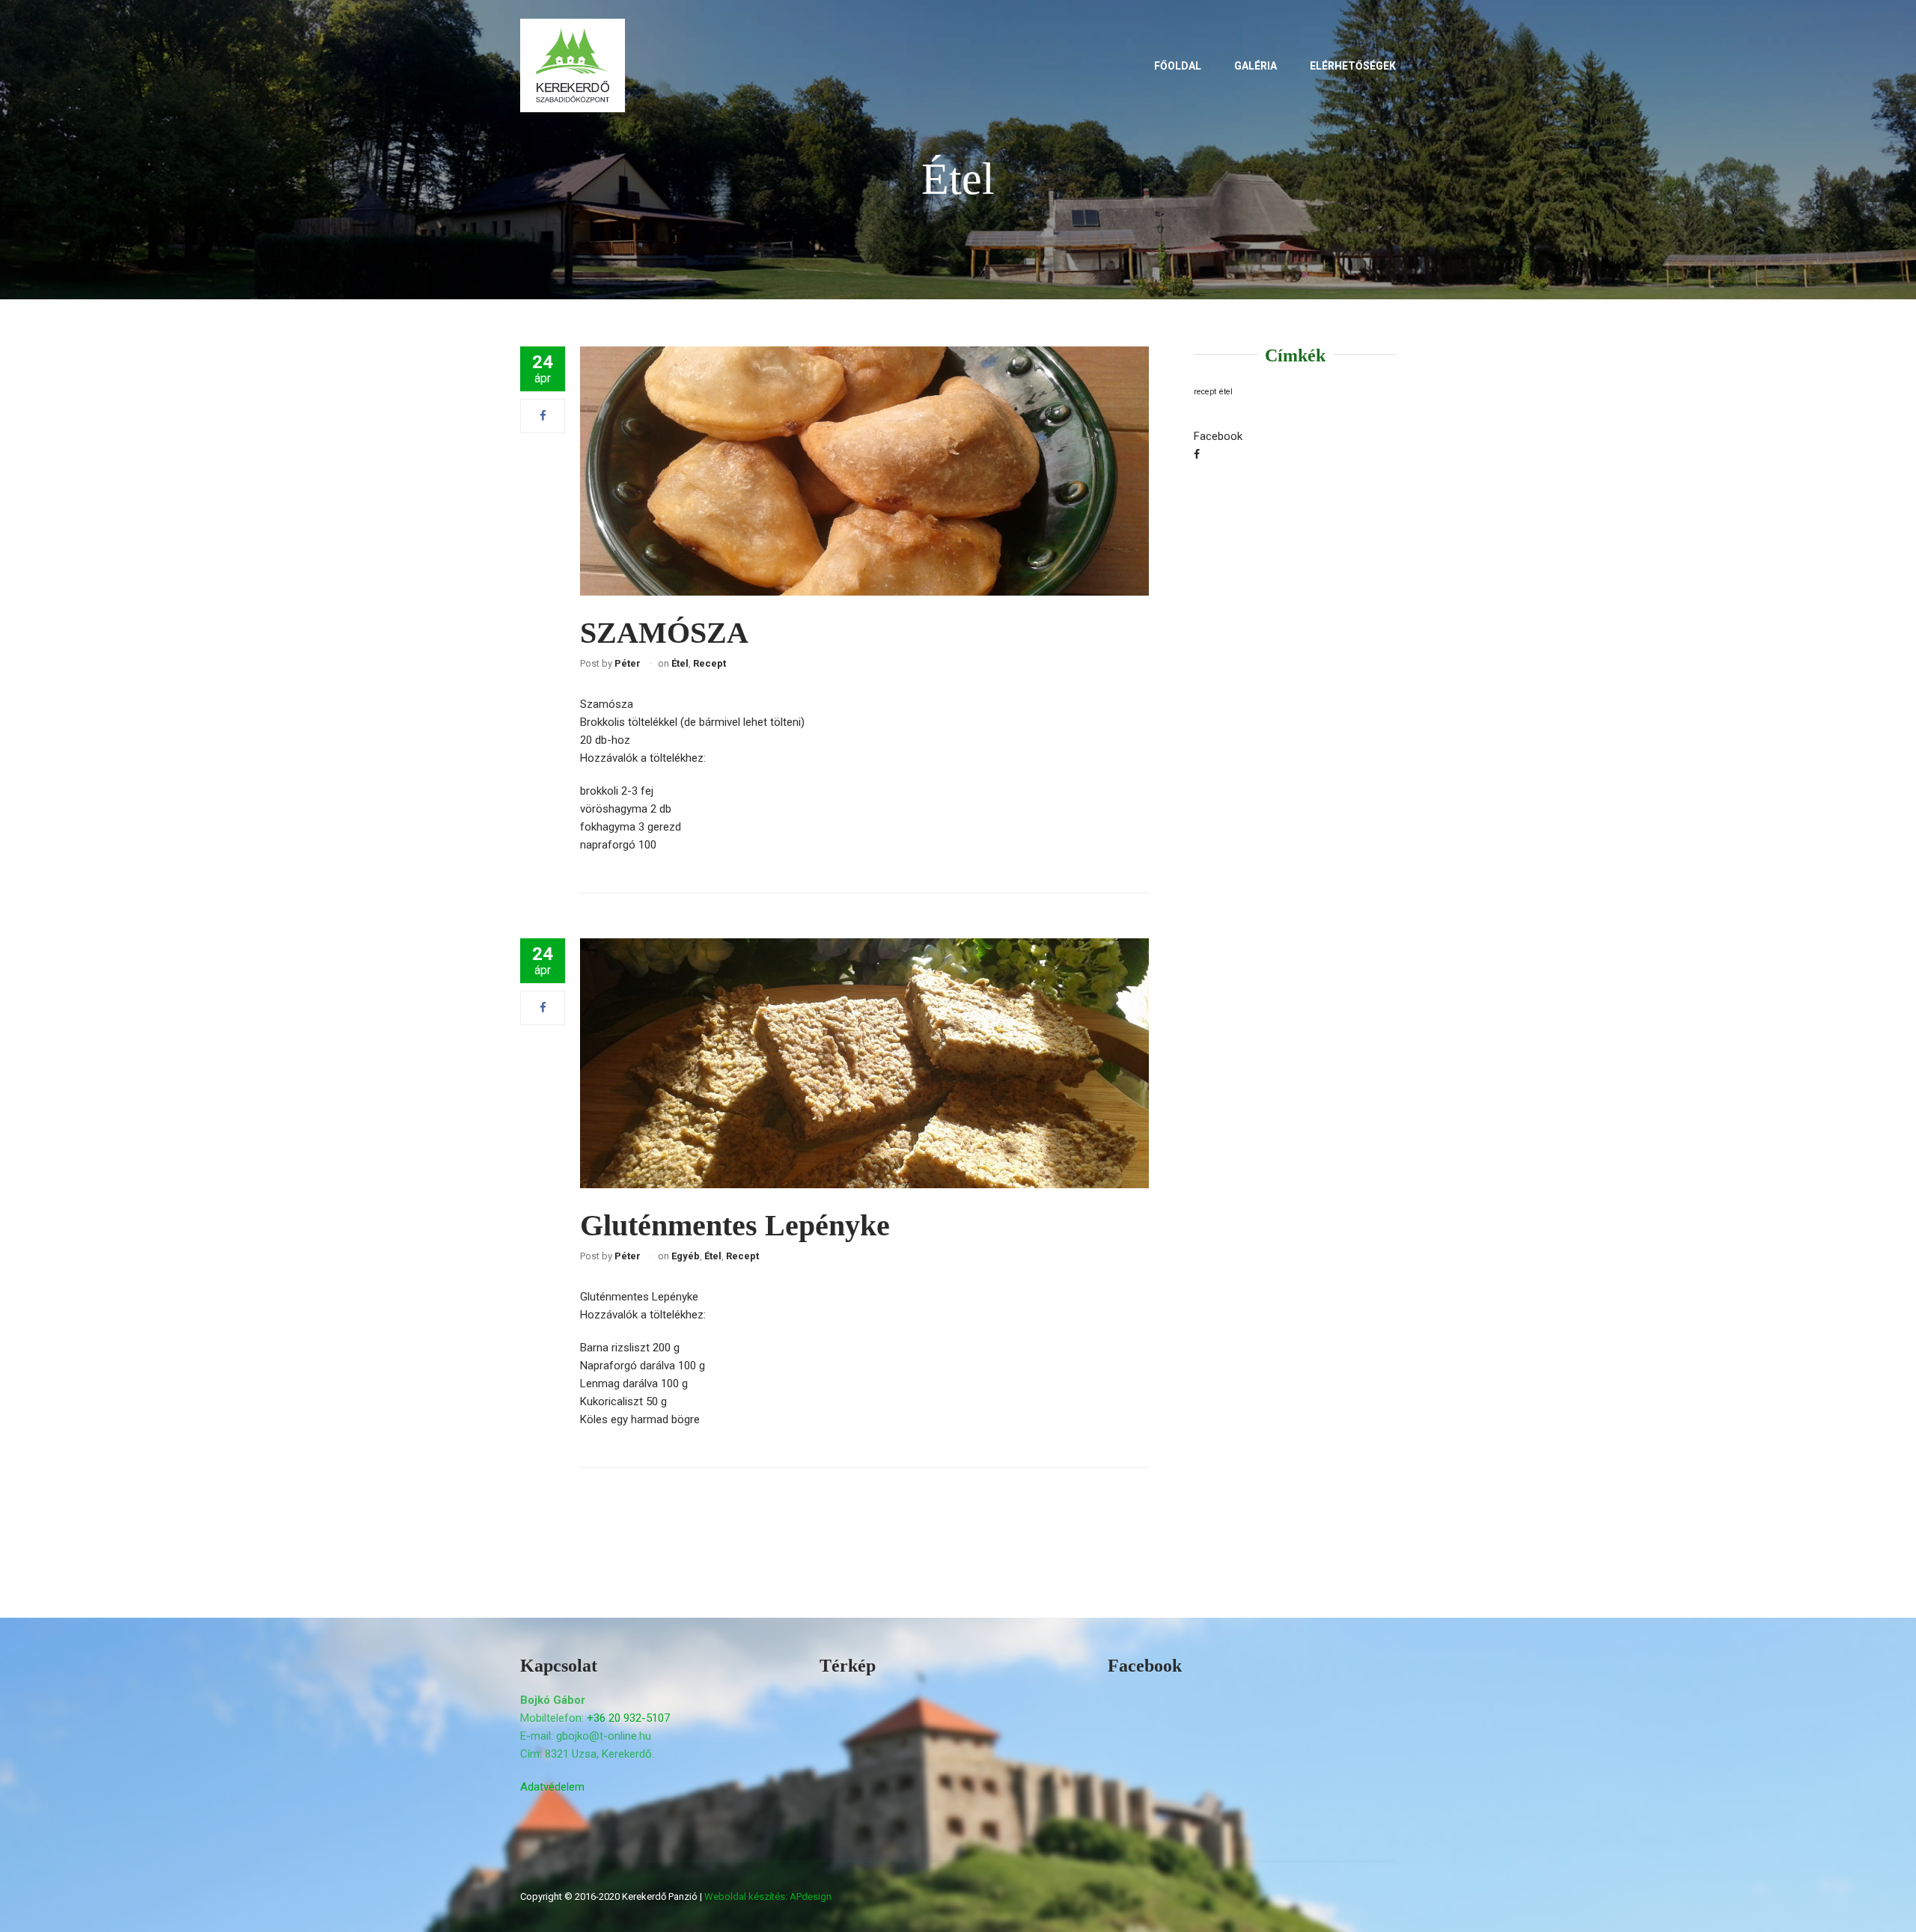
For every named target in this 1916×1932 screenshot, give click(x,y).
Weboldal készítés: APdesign (768, 1896)
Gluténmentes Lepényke (735, 1225)
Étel (680, 663)
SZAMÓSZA (664, 633)
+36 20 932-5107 (628, 1718)
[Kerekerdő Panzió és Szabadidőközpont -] (573, 69)
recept (1205, 392)
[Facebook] (543, 416)
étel (1226, 392)
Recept (710, 663)
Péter (628, 663)
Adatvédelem (552, 1787)
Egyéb (686, 1256)
